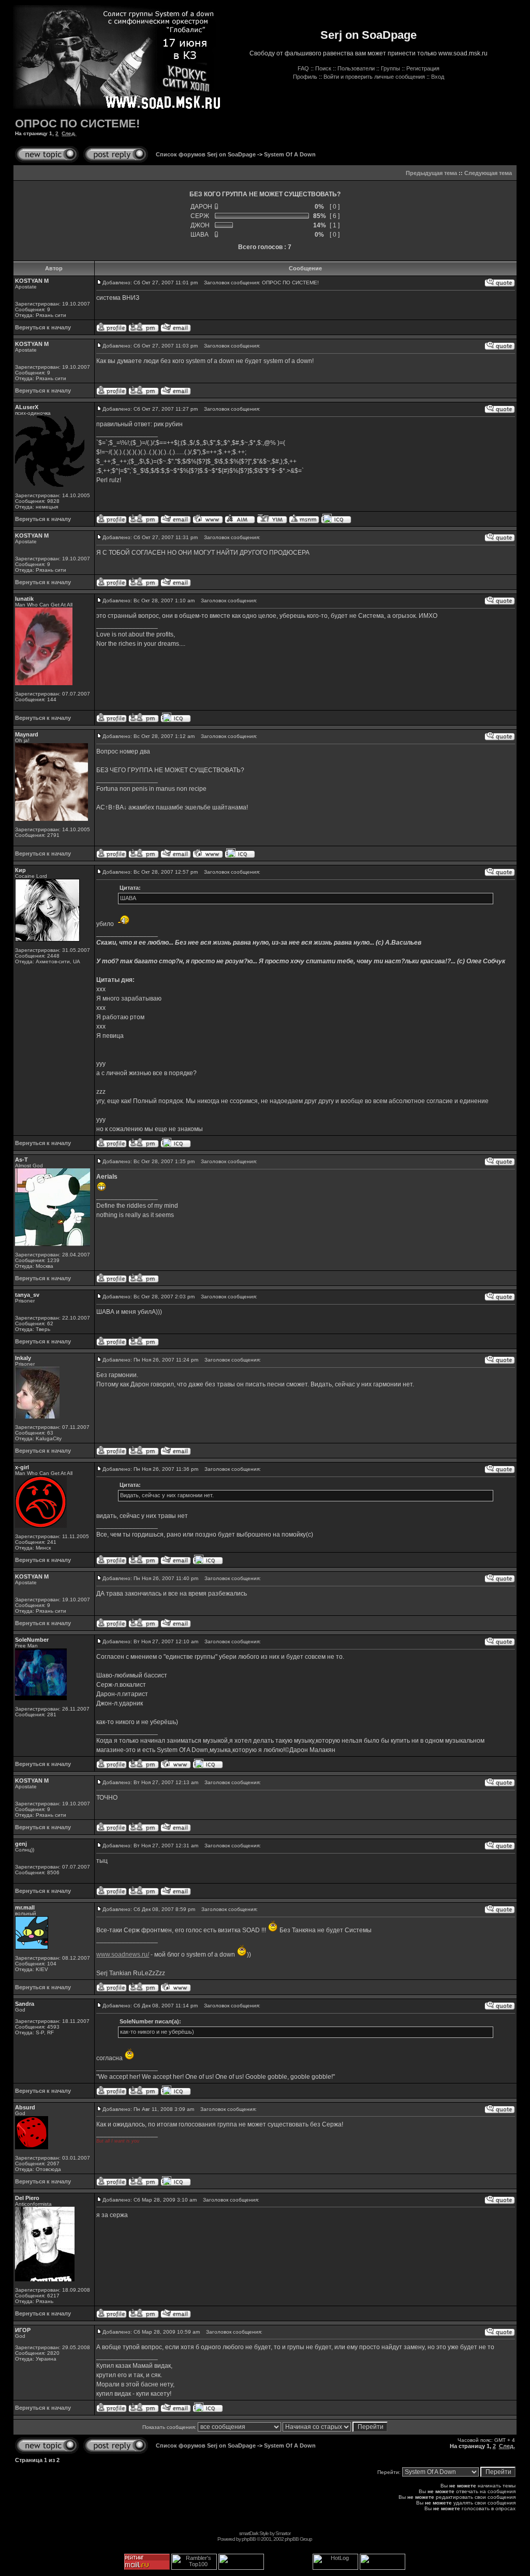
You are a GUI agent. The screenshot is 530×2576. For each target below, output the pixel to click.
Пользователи (356, 68)
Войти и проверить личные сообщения (374, 77)
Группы (391, 68)
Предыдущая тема (431, 173)
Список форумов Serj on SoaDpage (206, 154)
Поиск (323, 68)
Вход (438, 77)
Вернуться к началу (43, 327)
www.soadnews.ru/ (123, 1955)
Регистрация (423, 68)
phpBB (249, 2539)
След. (69, 133)
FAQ (303, 68)
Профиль (305, 77)
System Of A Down (290, 154)
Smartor (283, 2533)
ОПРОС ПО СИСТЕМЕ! (77, 124)
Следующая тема (488, 173)
